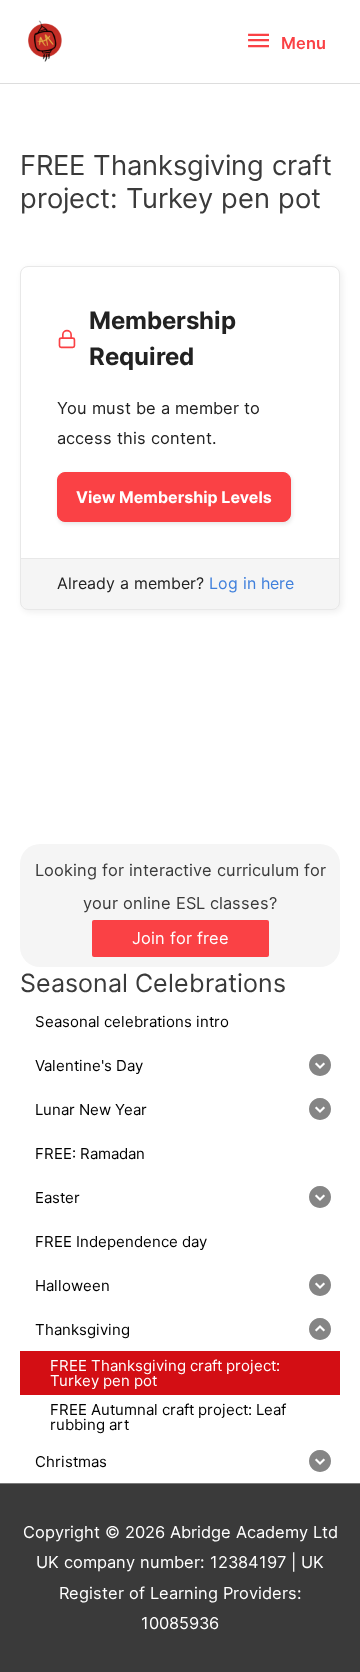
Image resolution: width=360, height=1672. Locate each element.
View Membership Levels (174, 497)
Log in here (251, 583)
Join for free (180, 938)
